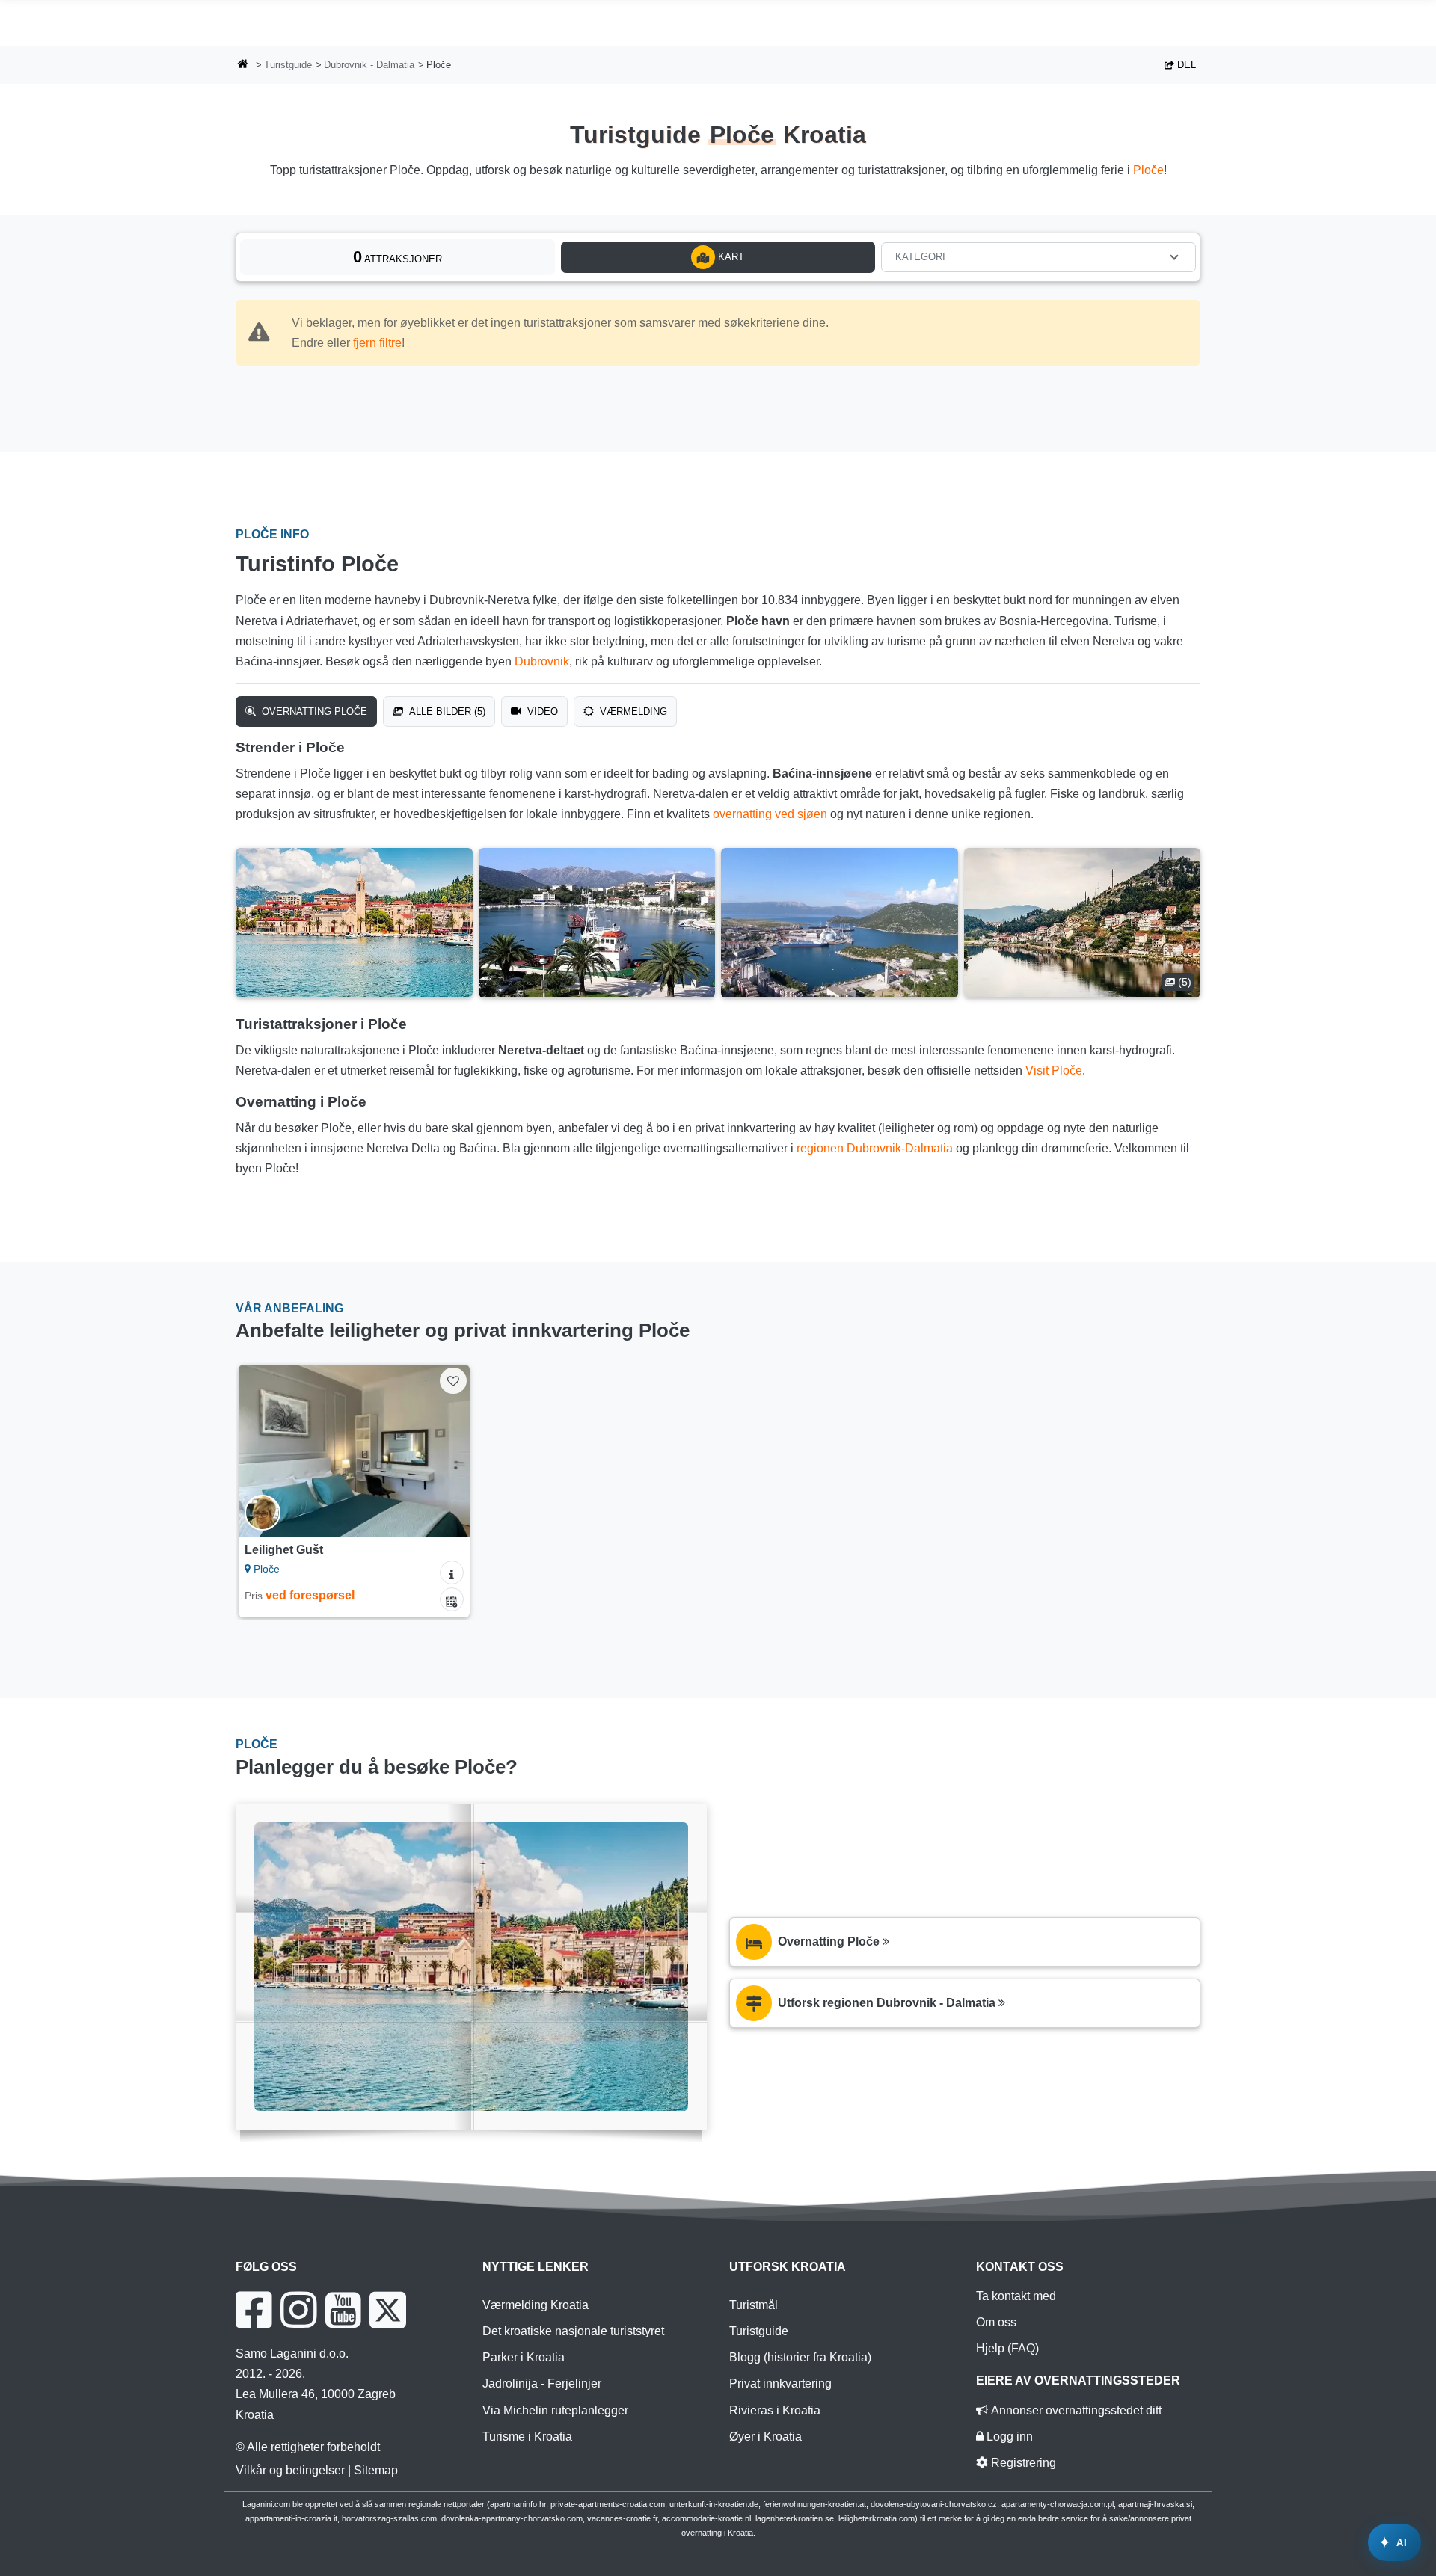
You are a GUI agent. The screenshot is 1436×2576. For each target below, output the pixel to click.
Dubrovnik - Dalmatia (369, 65)
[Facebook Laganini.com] (254, 2310)
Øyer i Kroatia (765, 2437)
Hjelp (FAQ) (1007, 2348)
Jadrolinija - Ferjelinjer (542, 2383)
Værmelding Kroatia (536, 2305)
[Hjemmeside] (243, 65)
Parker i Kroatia (524, 2357)
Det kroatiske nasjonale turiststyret (573, 2331)
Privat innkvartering (780, 2383)
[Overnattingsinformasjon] (452, 1573)
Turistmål (754, 2305)
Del (1185, 65)
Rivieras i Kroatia (775, 2410)
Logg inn (1008, 2437)
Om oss (996, 2322)
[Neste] (444, 1451)
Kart (730, 257)
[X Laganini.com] (388, 2310)
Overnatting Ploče (313, 711)
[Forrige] (264, 1451)
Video (541, 711)
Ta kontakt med (1016, 2296)
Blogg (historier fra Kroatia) (800, 2357)
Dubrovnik (542, 661)
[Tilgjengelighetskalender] (452, 1599)
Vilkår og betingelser (290, 2470)
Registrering (1022, 2463)
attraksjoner (398, 257)
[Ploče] (354, 923)
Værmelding (632, 711)
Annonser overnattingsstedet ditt (1075, 2410)
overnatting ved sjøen (770, 814)
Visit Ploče (1054, 1070)
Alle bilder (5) (446, 711)
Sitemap (376, 2470)
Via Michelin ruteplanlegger (555, 2410)
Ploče (1148, 170)
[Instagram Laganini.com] (298, 2310)
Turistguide (288, 65)
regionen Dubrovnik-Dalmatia (875, 1148)
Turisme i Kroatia (527, 2437)
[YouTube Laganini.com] (343, 2310)
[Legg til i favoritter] (453, 1381)
